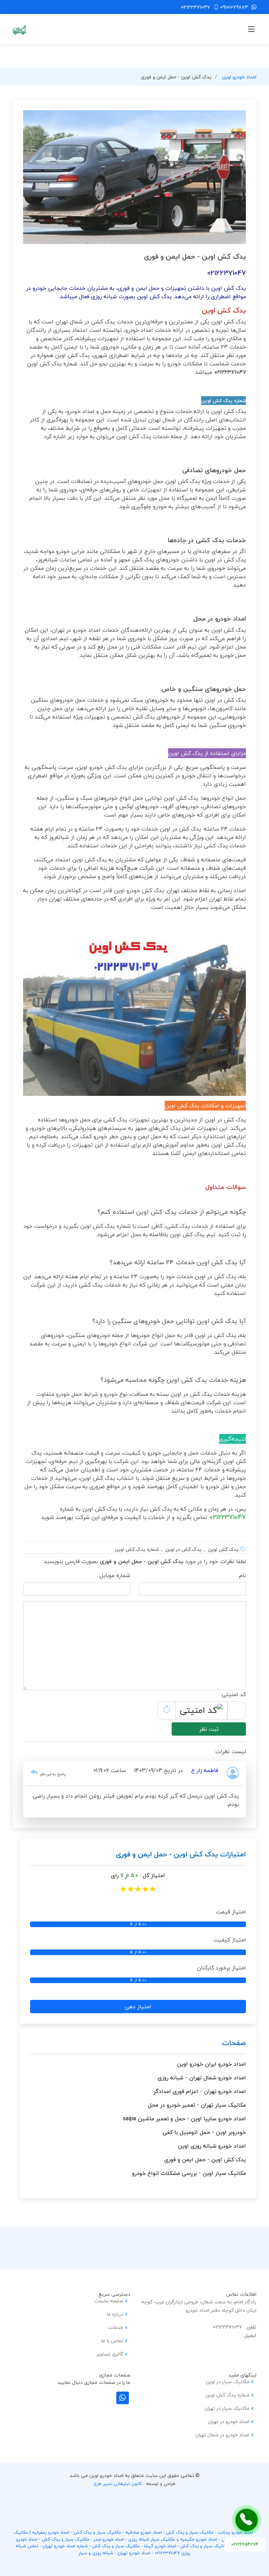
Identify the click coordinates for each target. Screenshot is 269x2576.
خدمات (116, 2327)
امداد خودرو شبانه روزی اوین (212, 2146)
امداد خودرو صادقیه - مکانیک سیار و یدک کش (118, 2532)
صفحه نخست (109, 2301)
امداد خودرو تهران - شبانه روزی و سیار (114, 2553)
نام (242, 1575)
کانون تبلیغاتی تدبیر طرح (118, 2484)
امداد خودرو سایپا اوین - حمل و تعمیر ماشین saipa (184, 2119)
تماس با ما (112, 2341)
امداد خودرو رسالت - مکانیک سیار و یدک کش (209, 2532)
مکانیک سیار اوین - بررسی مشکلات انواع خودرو (189, 2173)
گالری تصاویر (110, 2354)
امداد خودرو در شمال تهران (222, 2435)
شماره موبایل (115, 1575)
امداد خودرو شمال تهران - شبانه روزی (202, 2078)
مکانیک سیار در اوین (228, 2382)
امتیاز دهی (138, 2007)
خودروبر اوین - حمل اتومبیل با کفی (204, 2132)
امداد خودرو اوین (239, 77)
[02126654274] (247, 2520)
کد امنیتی (234, 1694)
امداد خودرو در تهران (229, 2422)
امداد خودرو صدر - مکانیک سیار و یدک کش (83, 2539)
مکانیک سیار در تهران (227, 2408)
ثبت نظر (209, 1729)
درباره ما (115, 2314)
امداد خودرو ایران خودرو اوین (211, 2064)
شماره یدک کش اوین (227, 2395)
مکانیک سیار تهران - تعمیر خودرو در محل (197, 2105)
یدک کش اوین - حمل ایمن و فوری (205, 2159)
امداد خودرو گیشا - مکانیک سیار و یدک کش (134, 2546)
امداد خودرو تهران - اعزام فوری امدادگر (200, 2091)
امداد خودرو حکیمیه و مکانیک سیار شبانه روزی (173, 2539)
